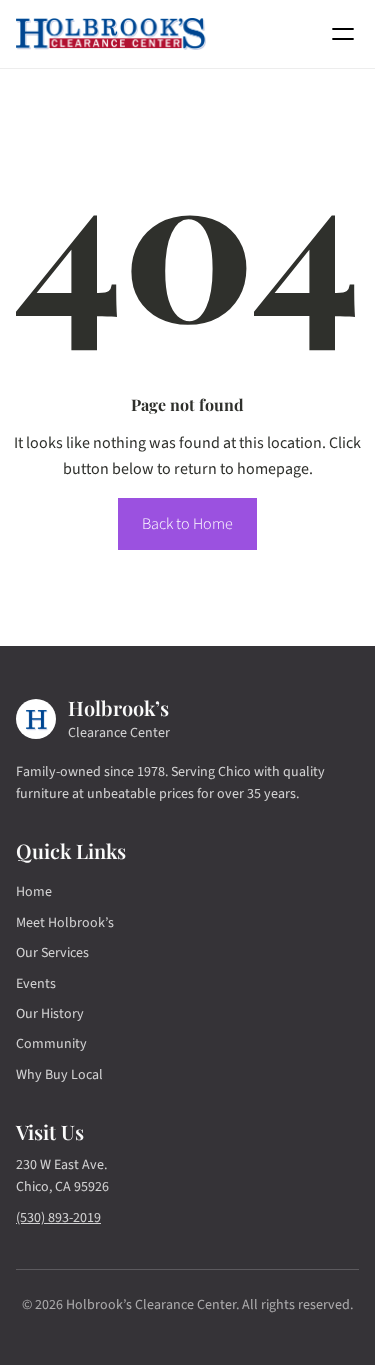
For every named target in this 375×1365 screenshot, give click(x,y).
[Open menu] (343, 34)
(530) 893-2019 (58, 1218)
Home (34, 892)
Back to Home (187, 524)
